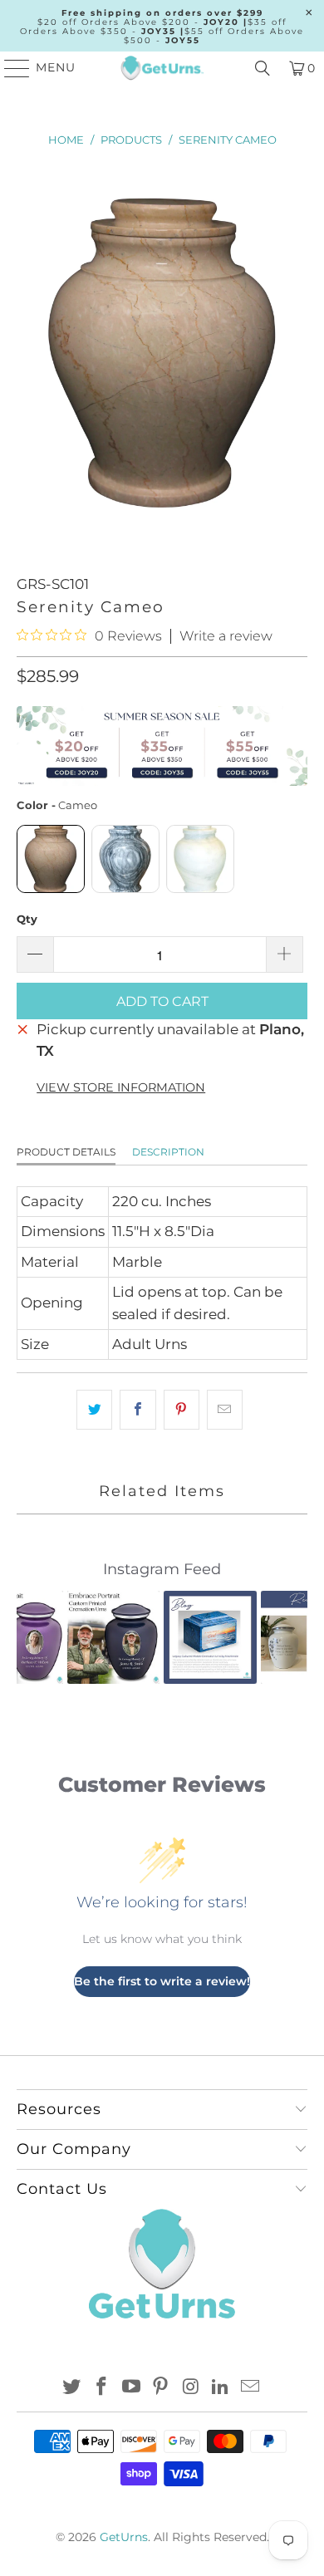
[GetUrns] (162, 68)
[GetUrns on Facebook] (102, 2388)
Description (168, 1152)
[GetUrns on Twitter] (72, 2388)
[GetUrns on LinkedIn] (221, 2388)
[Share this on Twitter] (94, 1409)
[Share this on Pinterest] (182, 1409)
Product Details (66, 1152)
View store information (121, 1087)
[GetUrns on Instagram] (191, 2388)
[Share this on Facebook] (137, 1409)
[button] (39, 1637)
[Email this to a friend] (225, 1409)
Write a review (226, 636)
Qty (27, 919)
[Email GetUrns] (250, 2388)
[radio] (51, 859)
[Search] (263, 68)
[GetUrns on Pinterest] (161, 2388)
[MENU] (10, 68)
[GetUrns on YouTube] (131, 2388)
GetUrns (124, 2537)
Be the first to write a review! (162, 1981)
